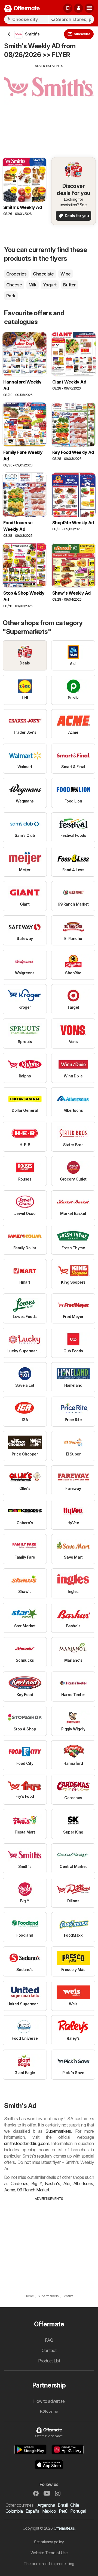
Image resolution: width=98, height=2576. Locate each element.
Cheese (14, 285)
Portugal (78, 2511)
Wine (66, 274)
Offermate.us (64, 2528)
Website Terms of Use (49, 2553)
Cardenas (19, 2183)
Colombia (14, 2511)
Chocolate (43, 274)
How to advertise (49, 2401)
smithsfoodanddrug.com (27, 2143)
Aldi (67, 2183)
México (49, 2511)
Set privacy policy (49, 2542)
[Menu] (89, 8)
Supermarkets (58, 2131)
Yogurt (50, 285)
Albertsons (83, 2183)
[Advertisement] (49, 107)
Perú (63, 2511)
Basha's (52, 2183)
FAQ (49, 2340)
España (33, 2511)
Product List (49, 2361)
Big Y (37, 2183)
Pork (11, 296)
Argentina (46, 2505)
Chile (75, 2505)
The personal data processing (49, 2564)
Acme (10, 2190)
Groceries (16, 274)
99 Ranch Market (33, 2190)
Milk (33, 285)
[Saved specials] (68, 8)
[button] (78, 8)
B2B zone (49, 2412)
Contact (49, 2350)
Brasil (63, 2505)
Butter (70, 285)
